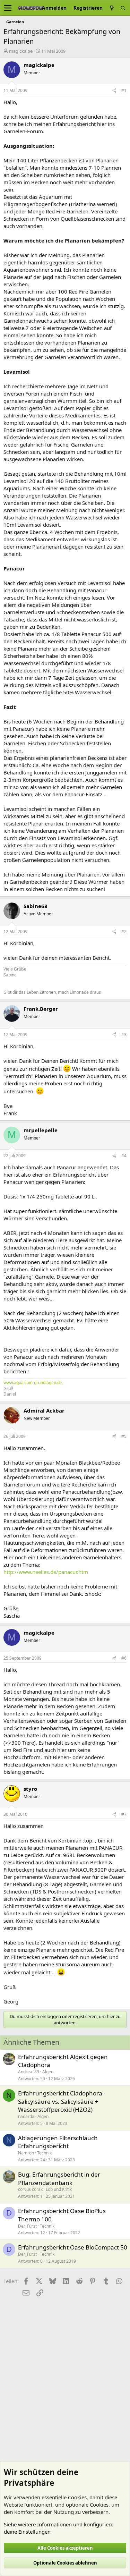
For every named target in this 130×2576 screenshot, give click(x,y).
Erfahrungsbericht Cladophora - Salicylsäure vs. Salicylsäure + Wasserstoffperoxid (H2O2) (62, 2102)
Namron (26, 2153)
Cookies (77, 2497)
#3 (124, 1035)
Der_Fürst (27, 2226)
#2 (124, 931)
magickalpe (21, 51)
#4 (124, 1156)
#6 (124, 1658)
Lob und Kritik (59, 2189)
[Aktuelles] (112, 8)
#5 (124, 1436)
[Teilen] (114, 91)
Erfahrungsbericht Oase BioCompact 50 (73, 2247)
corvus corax (30, 2189)
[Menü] (8, 8)
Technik (44, 2153)
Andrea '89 (29, 2072)
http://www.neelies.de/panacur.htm (46, 1572)
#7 (124, 1814)
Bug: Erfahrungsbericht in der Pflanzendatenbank (59, 2179)
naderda (26, 2116)
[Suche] (123, 8)
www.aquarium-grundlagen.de (33, 1383)
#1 (124, 90)
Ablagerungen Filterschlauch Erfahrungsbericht (58, 2142)
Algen (48, 2072)
